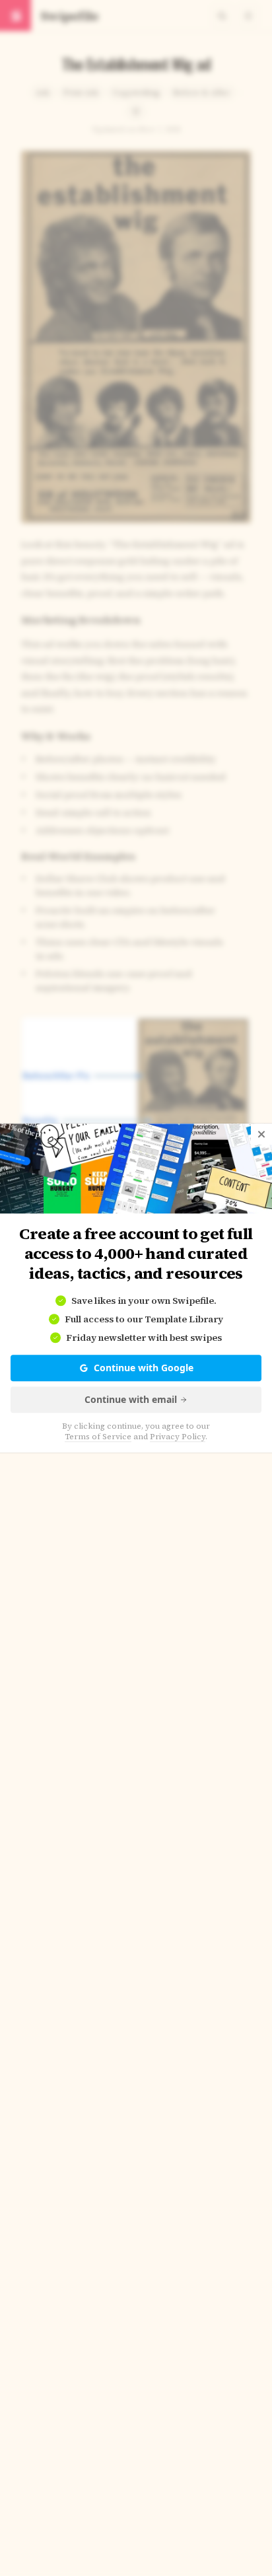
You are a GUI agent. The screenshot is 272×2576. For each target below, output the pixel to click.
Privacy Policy (178, 1437)
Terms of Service (98, 1437)
